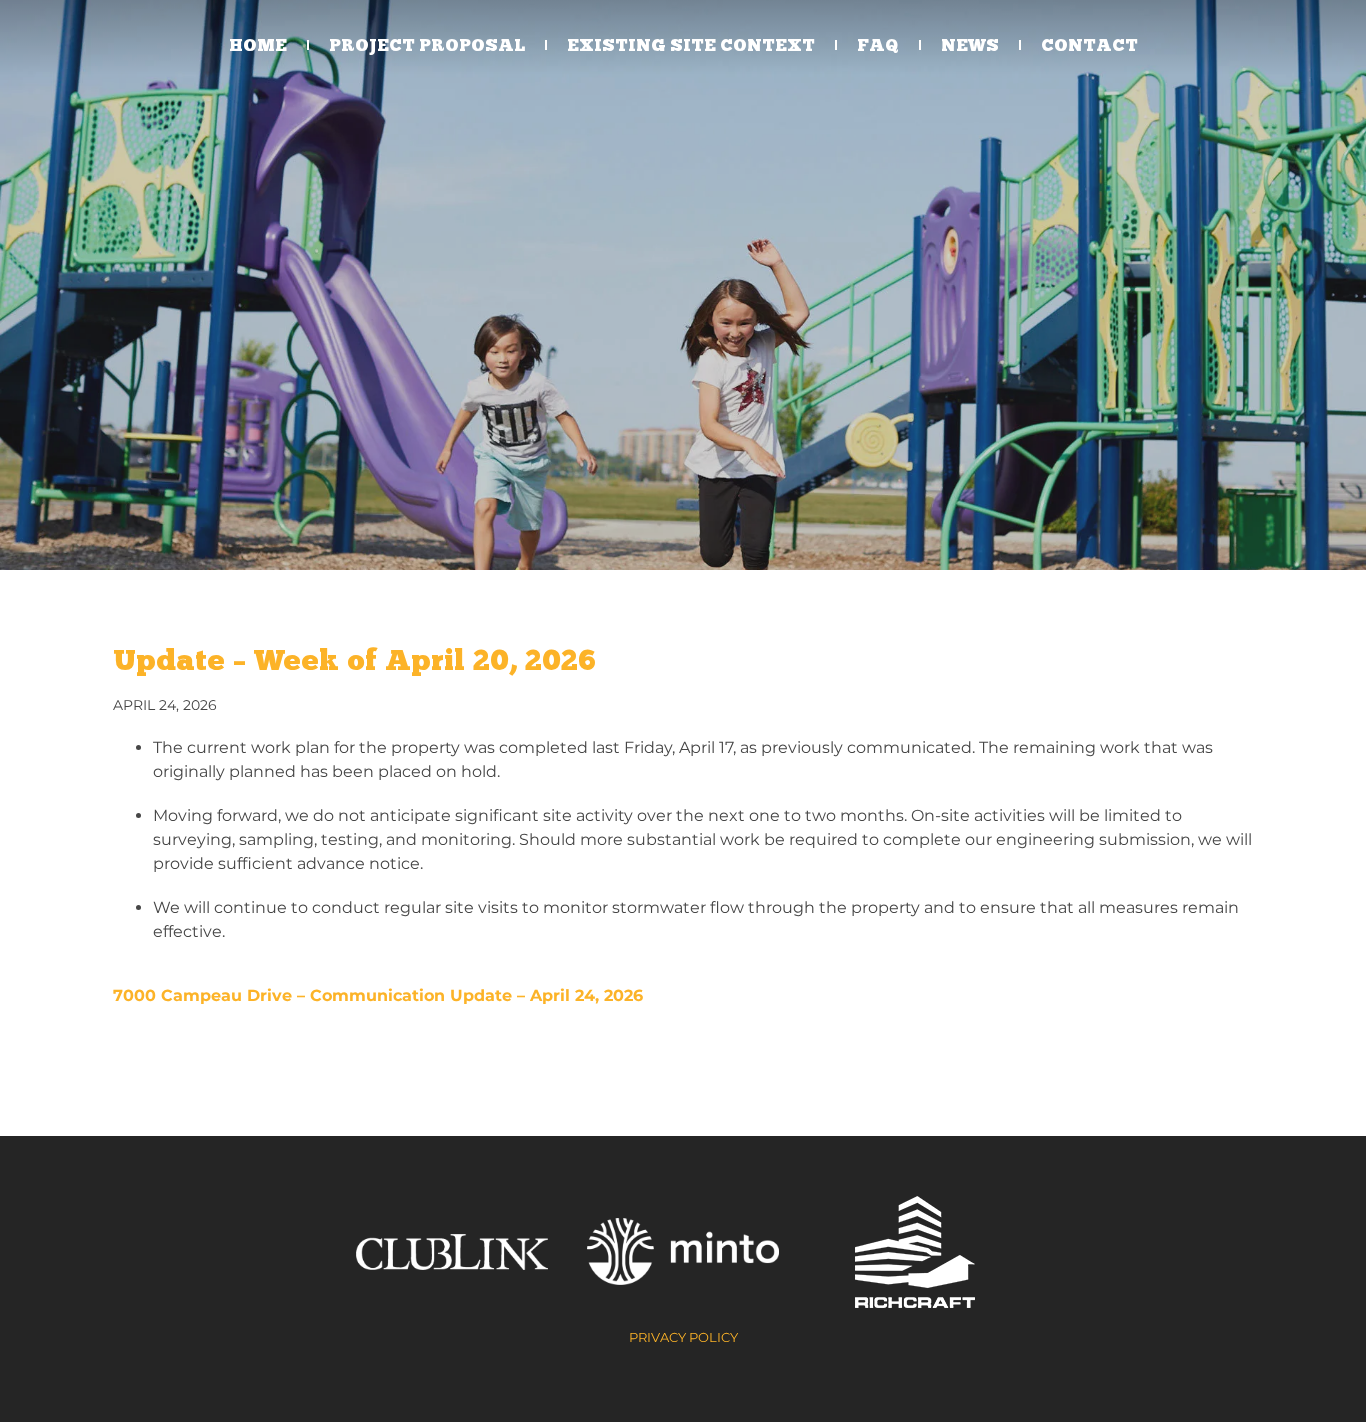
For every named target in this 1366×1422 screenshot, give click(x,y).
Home (258, 45)
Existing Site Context (691, 45)
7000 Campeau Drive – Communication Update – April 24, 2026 (378, 995)
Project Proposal (427, 45)
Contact (1089, 45)
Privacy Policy (683, 1337)
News (970, 45)
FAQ (878, 45)
